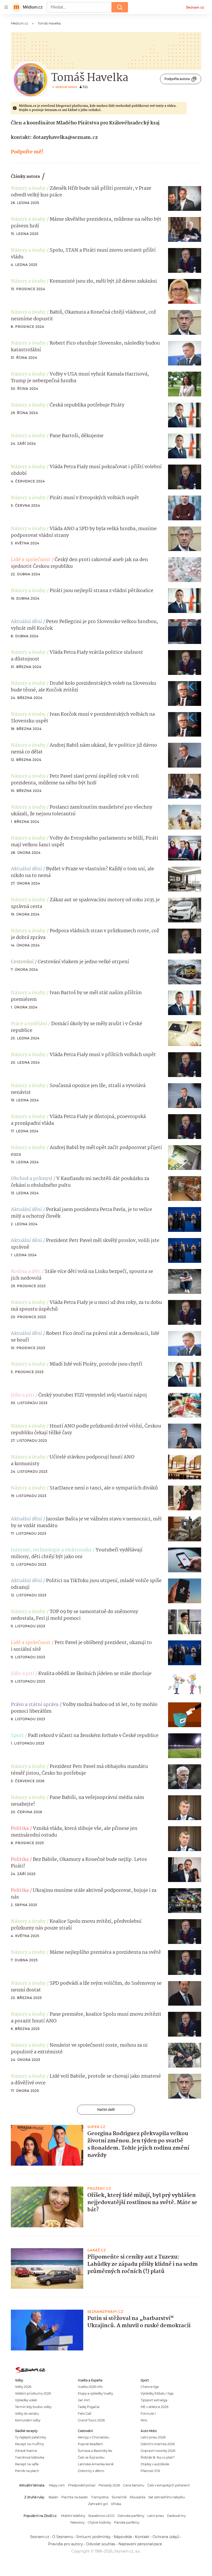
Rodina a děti (26, 1272)
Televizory (77, 2522)
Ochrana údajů (166, 2537)
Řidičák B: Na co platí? (158, 2457)
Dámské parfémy (131, 2516)
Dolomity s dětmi (91, 2471)
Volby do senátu (27, 2414)
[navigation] (6, 7)
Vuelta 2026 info (90, 2387)
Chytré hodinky (99, 2522)
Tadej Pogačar (89, 2407)
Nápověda (123, 2537)
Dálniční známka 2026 (158, 2444)
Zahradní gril (98, 2504)
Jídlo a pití (22, 1395)
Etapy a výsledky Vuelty (95, 2393)
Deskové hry (176, 2516)
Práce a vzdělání (29, 1024)
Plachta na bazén (75, 2497)
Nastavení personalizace (140, 2544)
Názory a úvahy (28, 188)
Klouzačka (138, 2497)
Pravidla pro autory (66, 2544)
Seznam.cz (195, 7)
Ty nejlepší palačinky (31, 2437)
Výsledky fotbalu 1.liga (157, 2393)
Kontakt (142, 2537)
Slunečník (119, 2497)
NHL (144, 2420)
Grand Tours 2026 (91, 2420)
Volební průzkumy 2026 (33, 2393)
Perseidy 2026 (109, 2485)
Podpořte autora (177, 79)
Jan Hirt (84, 2400)
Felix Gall (85, 2414)
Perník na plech (27, 2471)
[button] (185, 198)
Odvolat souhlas (101, 2544)
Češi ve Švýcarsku (91, 2457)
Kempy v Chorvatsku (94, 2437)
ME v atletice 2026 (154, 2407)
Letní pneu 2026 (153, 2437)
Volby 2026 (23, 2387)
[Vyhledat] (120, 7)
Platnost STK (150, 2471)
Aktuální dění (26, 622)
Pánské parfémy (127, 2522)
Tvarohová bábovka (30, 2457)
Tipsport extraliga (154, 2400)
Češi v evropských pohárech (169, 2485)
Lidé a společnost (31, 560)
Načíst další (106, 2110)
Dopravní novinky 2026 (158, 2451)
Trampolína (100, 2497)
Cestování (22, 962)
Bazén (53, 2497)
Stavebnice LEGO (101, 2516)
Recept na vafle (27, 2464)
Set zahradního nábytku (167, 2497)
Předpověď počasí (82, 2485)
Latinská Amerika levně (96, 2464)
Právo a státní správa (35, 1705)
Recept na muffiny (29, 2444)
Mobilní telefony (73, 2516)
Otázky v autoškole (155, 2464)
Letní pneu (156, 2516)
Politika (20, 1829)
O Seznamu (63, 2537)
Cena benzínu (134, 2485)
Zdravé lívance (26, 2451)
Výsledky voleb (26, 2400)
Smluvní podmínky (93, 2537)
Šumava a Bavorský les (95, 2451)
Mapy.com (57, 2485)
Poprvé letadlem (90, 2444)
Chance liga (150, 2387)
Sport (17, 1736)
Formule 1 (148, 2414)
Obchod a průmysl (32, 1179)
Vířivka (116, 2504)
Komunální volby (28, 2420)
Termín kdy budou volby (33, 2407)
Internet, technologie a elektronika (51, 1550)
